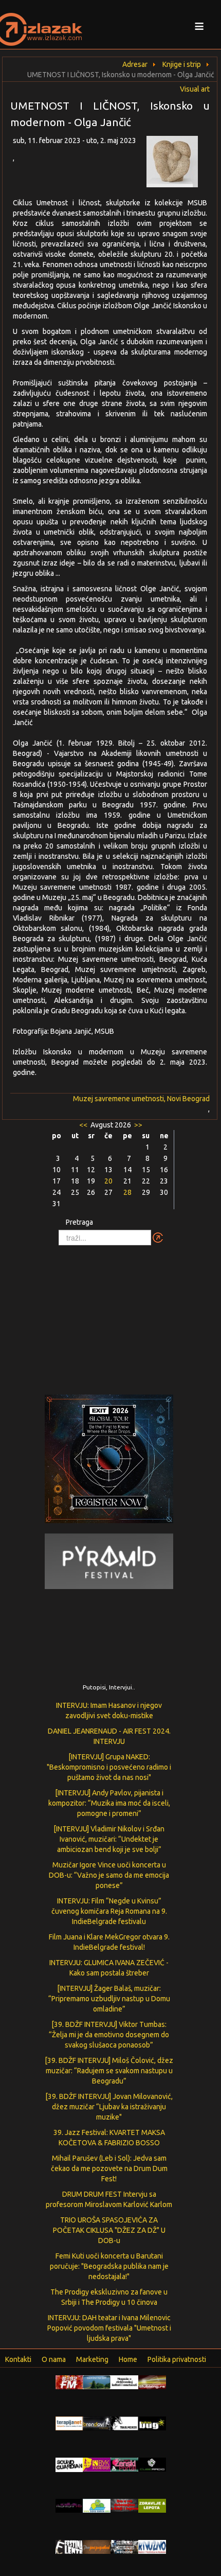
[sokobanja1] (97, 2505)
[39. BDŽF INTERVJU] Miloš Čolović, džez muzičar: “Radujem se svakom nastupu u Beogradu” (109, 2071)
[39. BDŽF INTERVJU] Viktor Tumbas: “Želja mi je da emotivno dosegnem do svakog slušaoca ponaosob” (109, 2035)
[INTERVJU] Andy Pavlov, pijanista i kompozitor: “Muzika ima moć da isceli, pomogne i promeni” (109, 1803)
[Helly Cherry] (124, 2546)
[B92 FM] (69, 2381)
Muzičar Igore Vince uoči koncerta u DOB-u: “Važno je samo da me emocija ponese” (109, 1875)
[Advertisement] (110, 1315)
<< (84, 1125)
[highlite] (69, 2505)
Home (128, 2359)
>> (137, 1125)
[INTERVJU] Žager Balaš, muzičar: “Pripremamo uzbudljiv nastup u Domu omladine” (109, 1999)
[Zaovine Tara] (97, 2381)
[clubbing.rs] (152, 2381)
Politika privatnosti (177, 2359)
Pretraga (79, 1222)
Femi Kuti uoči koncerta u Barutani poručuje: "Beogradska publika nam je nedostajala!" (109, 2266)
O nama (54, 2359)
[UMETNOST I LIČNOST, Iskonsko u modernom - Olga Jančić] (178, 164)
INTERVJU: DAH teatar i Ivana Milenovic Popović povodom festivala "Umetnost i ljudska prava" (109, 2328)
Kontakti (18, 2359)
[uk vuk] (97, 2464)
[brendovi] (97, 2423)
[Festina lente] (69, 2546)
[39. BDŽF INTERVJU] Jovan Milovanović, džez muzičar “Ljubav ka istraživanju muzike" (109, 2107)
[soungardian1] (69, 2464)
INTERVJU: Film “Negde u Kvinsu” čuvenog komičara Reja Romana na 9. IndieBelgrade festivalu (109, 1911)
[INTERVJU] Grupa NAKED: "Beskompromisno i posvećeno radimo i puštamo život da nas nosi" (109, 1767)
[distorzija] (124, 2381)
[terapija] (69, 2423)
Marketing (92, 2359)
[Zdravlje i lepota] (152, 2505)
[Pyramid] (109, 1561)
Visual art (195, 89)
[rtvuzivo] (152, 2546)
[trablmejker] (124, 2423)
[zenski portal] (124, 2464)
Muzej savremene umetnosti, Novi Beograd (141, 1099)
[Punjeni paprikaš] (97, 2546)
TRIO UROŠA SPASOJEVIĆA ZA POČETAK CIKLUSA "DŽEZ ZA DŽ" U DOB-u (109, 2230)
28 (127, 1192)
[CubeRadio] (152, 2464)
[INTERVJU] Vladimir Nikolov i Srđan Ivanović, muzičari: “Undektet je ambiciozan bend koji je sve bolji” (109, 1839)
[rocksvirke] (124, 2504)
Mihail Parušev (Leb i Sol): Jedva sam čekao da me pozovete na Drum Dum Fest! (109, 2168)
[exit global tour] (109, 1461)
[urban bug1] (152, 2423)
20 (108, 1181)
